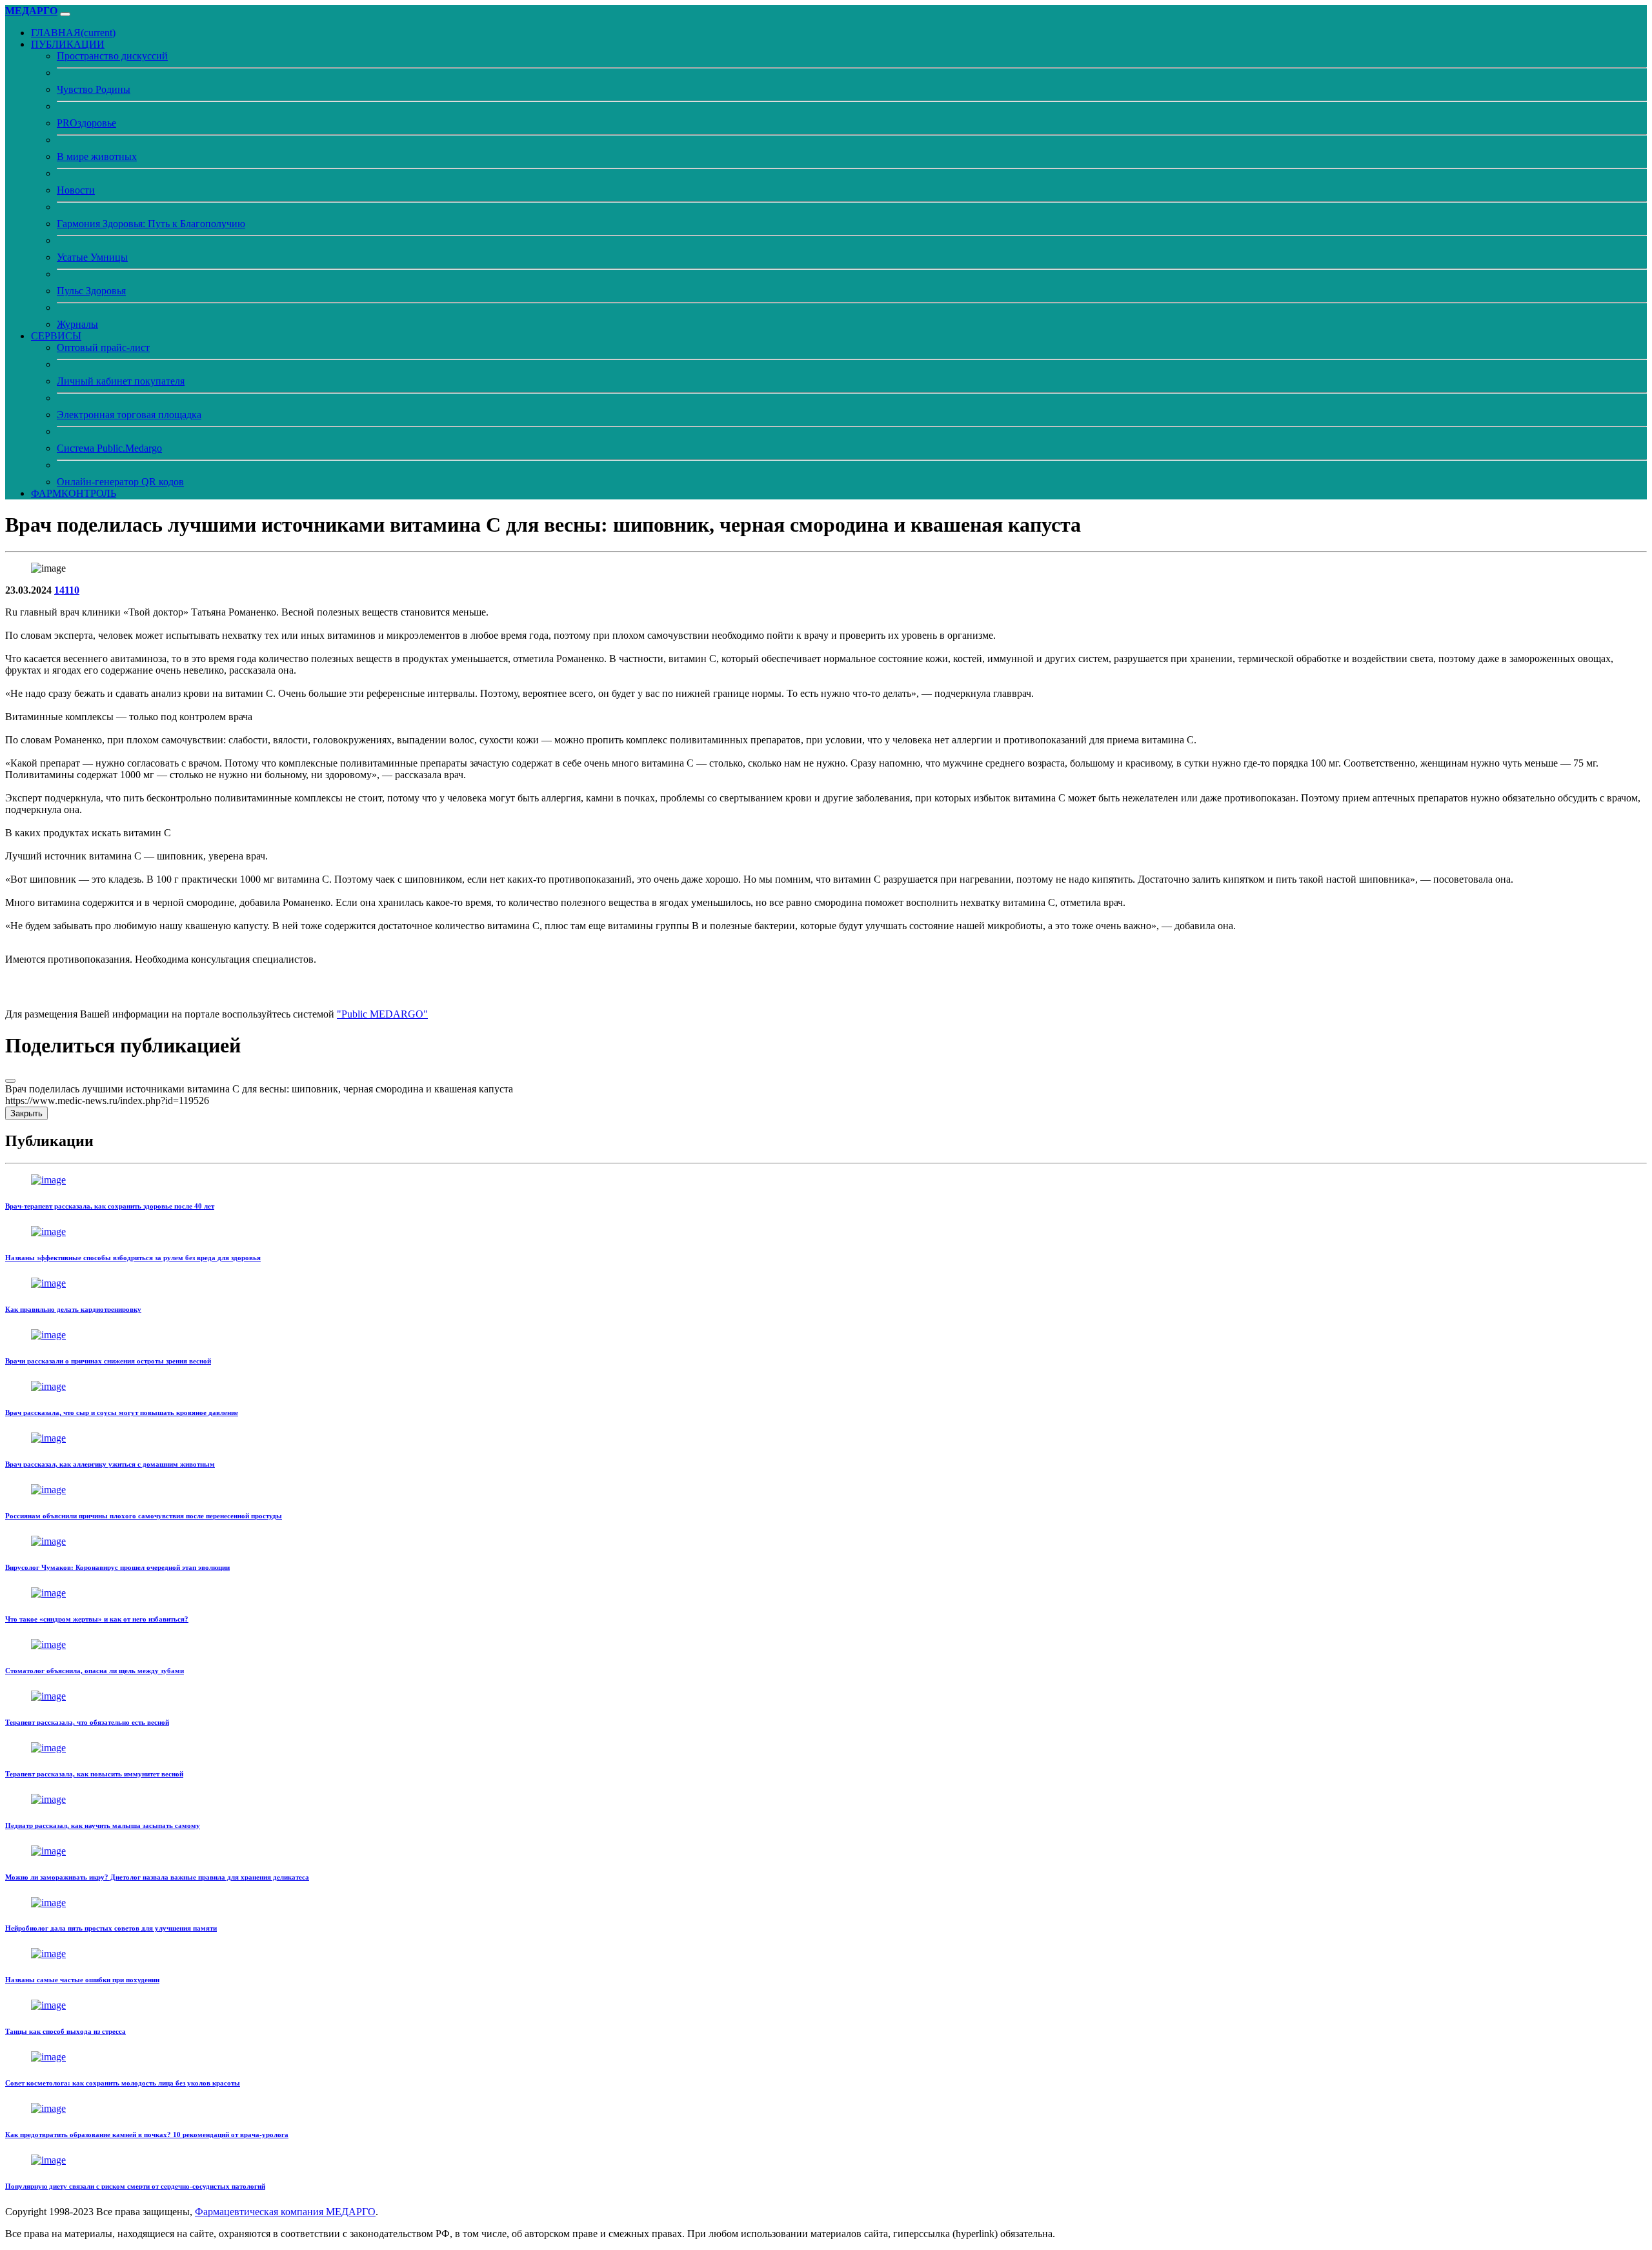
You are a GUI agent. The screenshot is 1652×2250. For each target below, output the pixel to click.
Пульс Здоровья (91, 291)
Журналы (77, 324)
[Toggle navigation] (65, 14)
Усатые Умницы (92, 257)
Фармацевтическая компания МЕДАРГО (285, 2212)
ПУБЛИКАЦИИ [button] (68, 44)
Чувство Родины (94, 89)
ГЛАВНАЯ (73, 33)
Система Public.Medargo (109, 448)
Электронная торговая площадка (129, 415)
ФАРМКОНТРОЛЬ (74, 493)
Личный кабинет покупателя (121, 381)
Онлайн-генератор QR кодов (120, 482)
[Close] (10, 1081)
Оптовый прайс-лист (103, 347)
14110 (67, 590)
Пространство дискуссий (112, 56)
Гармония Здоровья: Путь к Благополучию (151, 224)
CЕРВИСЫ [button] (56, 336)
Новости (76, 190)
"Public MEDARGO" (382, 1014)
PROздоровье (86, 123)
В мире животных (97, 156)
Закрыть (26, 1113)
